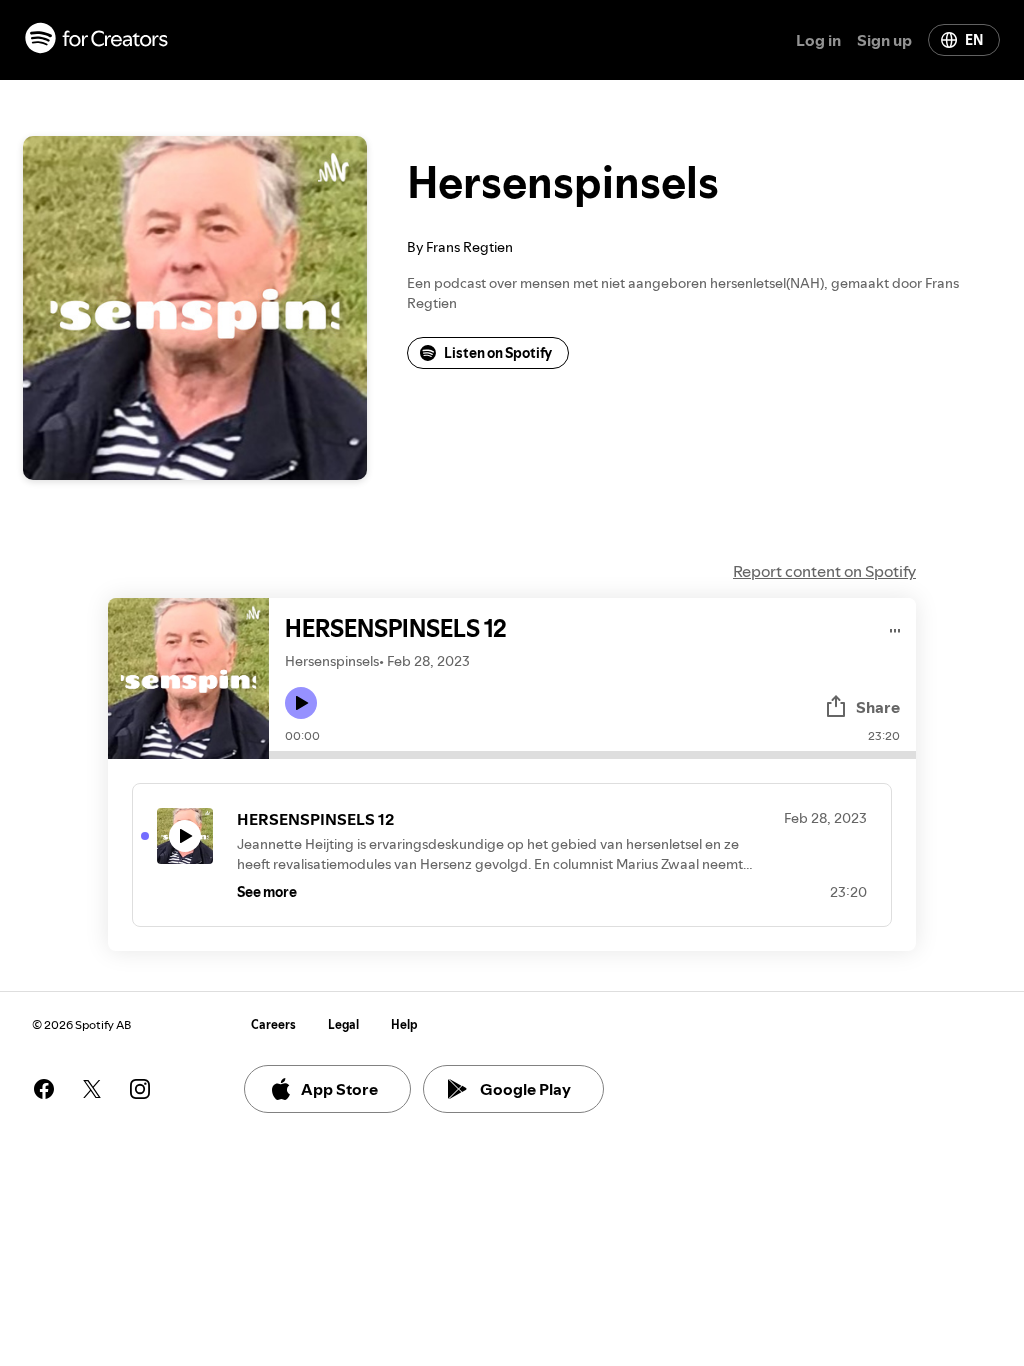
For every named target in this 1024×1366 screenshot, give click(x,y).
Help (404, 1024)
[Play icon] (301, 703)
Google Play (525, 1089)
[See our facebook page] (44, 1089)
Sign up (884, 40)
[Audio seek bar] (592, 755)
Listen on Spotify (498, 353)
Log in (818, 40)
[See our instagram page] (140, 1089)
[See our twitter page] (92, 1089)
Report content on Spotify (824, 571)
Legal (343, 1024)
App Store (339, 1089)
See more (267, 892)
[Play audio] (895, 627)
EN (974, 40)
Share (878, 707)
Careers (273, 1024)
